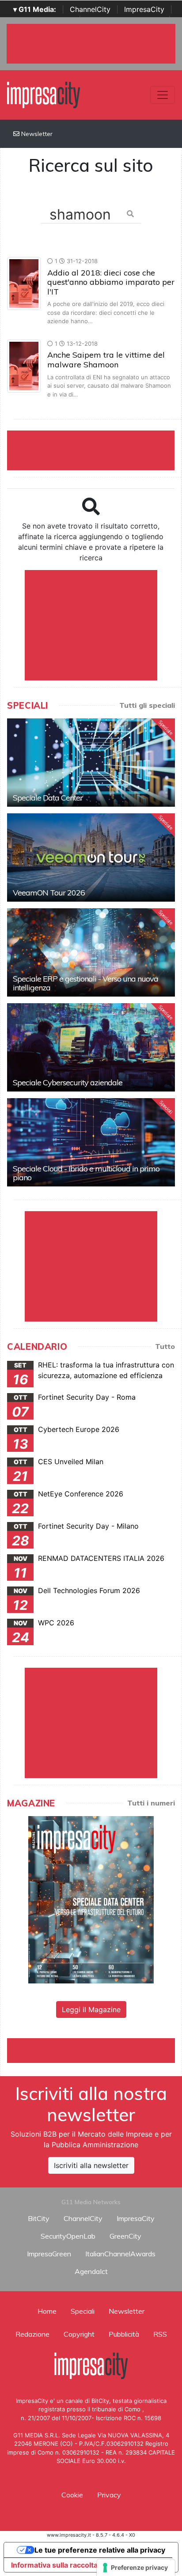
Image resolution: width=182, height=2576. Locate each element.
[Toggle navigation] (163, 95)
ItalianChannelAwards (120, 2254)
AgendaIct (91, 2271)
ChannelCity (90, 9)
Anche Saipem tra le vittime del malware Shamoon (106, 360)
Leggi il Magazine (91, 2009)
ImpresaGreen (49, 2254)
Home (47, 2311)
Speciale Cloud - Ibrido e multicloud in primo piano (86, 1173)
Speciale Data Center (48, 798)
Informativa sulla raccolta (54, 2565)
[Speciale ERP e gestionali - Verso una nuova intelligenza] (91, 952)
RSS (160, 2334)
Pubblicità (124, 2334)
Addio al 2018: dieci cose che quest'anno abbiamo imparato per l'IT (111, 282)
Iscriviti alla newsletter (91, 2165)
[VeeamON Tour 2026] (91, 857)
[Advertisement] (95, 2049)
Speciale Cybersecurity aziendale (68, 1082)
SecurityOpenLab (68, 2236)
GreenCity (125, 2236)
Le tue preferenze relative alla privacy (100, 2550)
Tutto (165, 1346)
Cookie (72, 2495)
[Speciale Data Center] (91, 763)
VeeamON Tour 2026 (49, 893)
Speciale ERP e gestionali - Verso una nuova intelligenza (85, 983)
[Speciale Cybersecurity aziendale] (91, 1047)
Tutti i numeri (151, 1803)
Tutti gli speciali (147, 705)
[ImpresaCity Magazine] (91, 1899)
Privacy (109, 2495)
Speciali (83, 2311)
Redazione (32, 2334)
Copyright (79, 2334)
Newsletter (36, 134)
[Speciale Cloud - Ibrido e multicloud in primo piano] (91, 1142)
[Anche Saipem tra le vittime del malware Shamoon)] (24, 365)
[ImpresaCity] (44, 94)
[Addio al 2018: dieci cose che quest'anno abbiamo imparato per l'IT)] (24, 283)
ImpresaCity (144, 9)
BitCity (39, 2218)
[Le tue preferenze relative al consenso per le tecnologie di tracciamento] (136, 2568)
